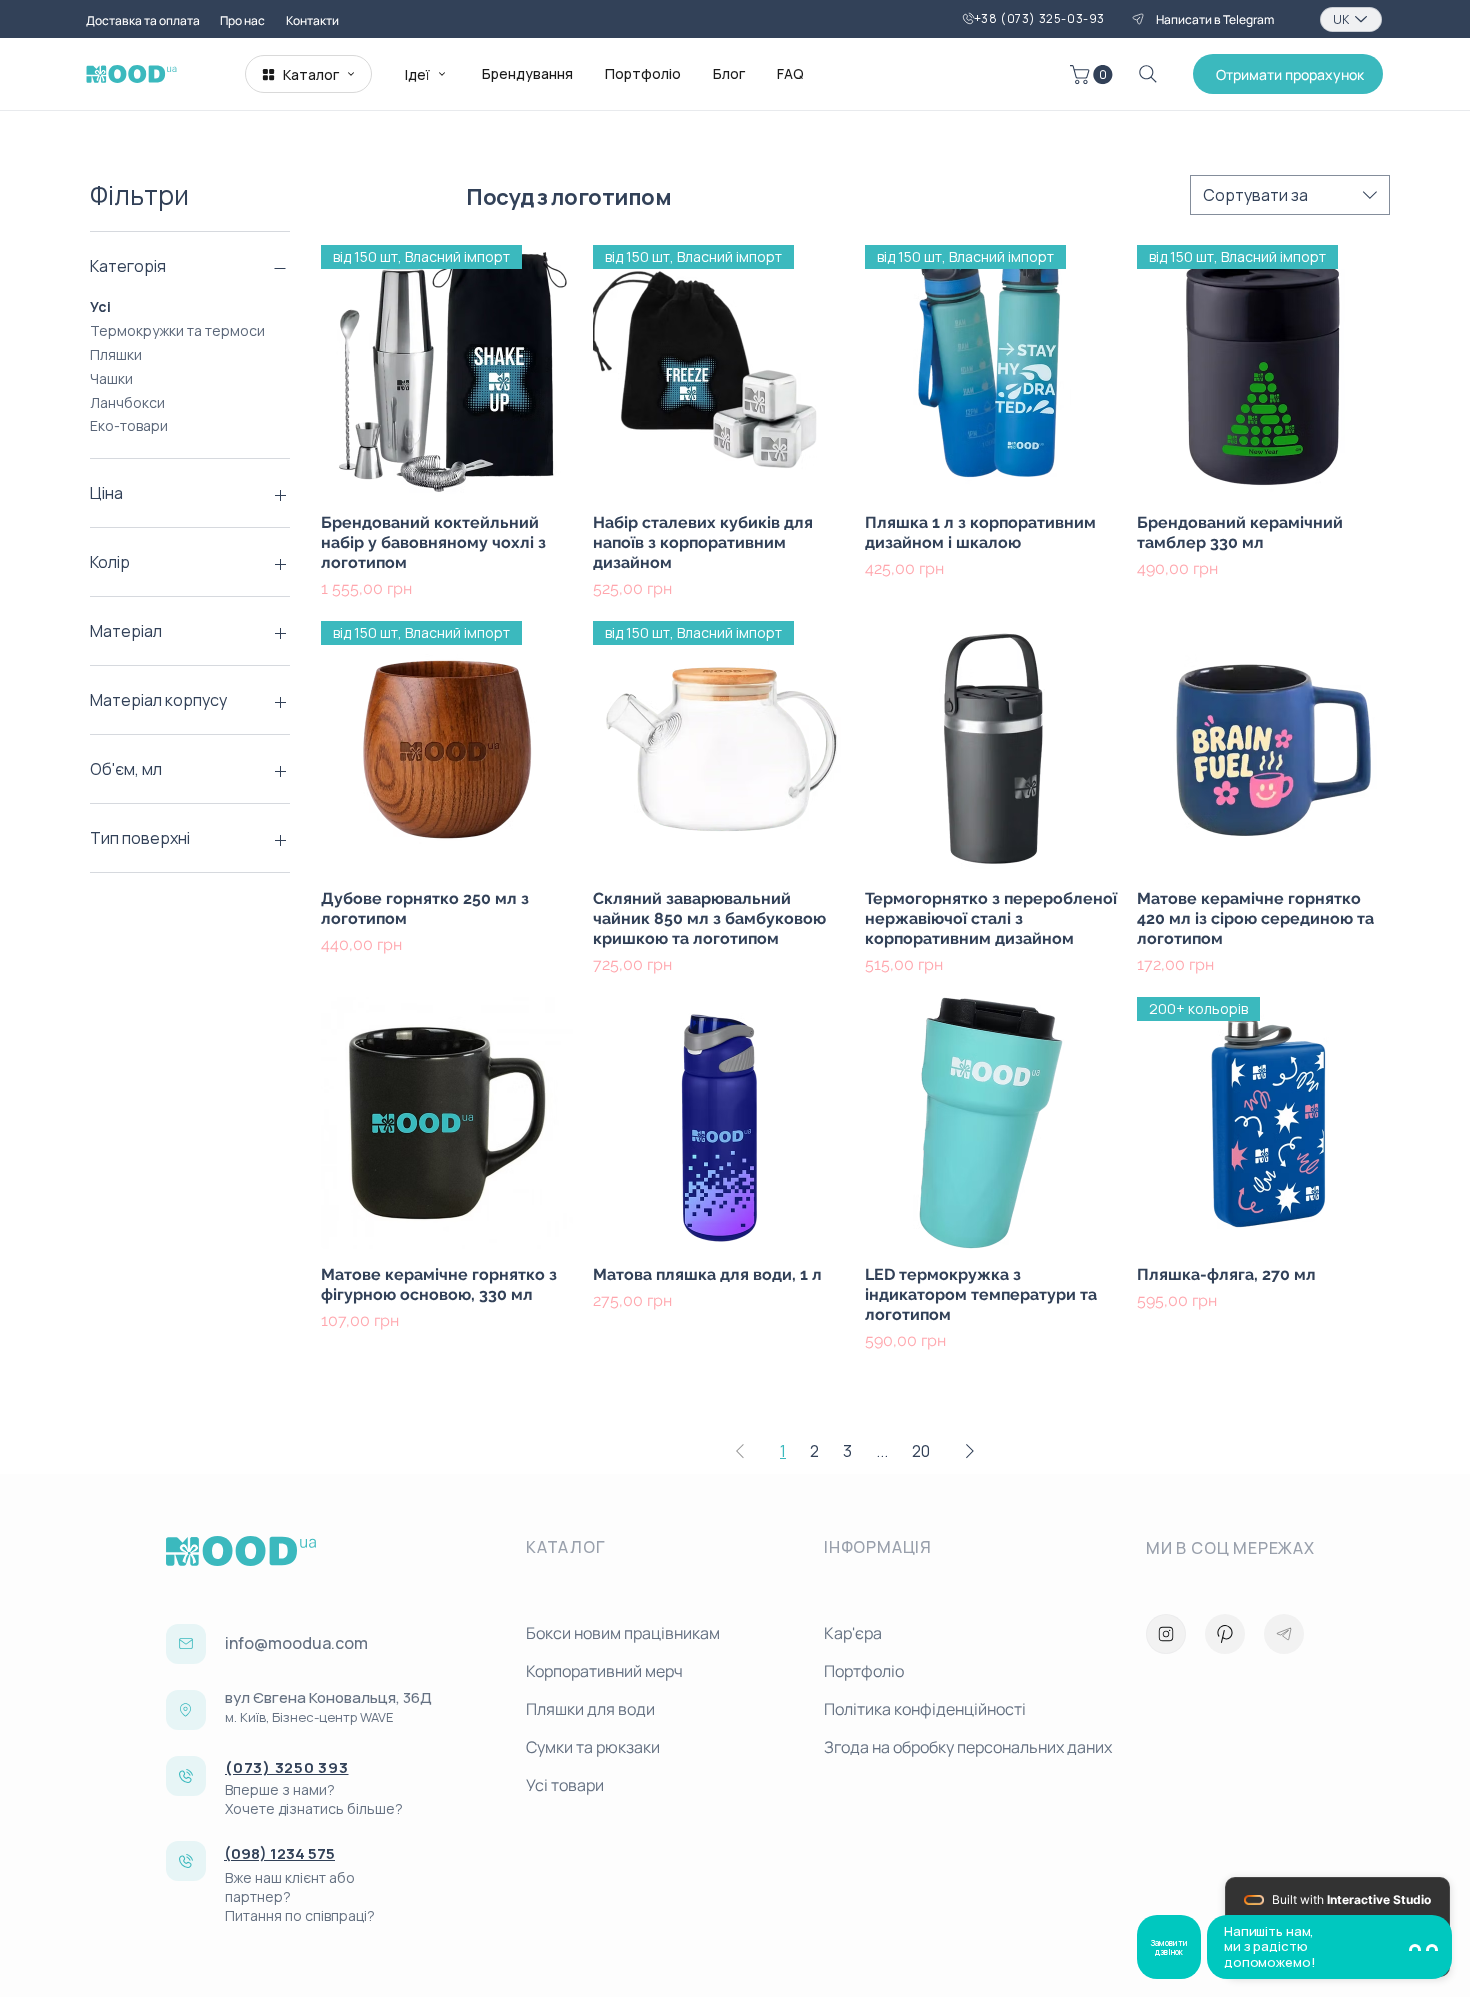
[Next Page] (970, 1451)
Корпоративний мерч (604, 1671)
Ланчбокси (127, 402)
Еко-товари (129, 425)
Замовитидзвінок (1169, 1947)
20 (921, 1451)
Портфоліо (864, 1671)
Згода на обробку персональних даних (965, 1747)
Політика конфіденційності (925, 1709)
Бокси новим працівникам (623, 1633)
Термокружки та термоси (177, 330)
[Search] (1148, 74)
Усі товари (565, 1785)
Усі (100, 306)
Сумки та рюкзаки (593, 1747)
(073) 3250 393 (287, 1767)
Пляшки (116, 354)
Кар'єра (853, 1633)
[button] (1093, 74)
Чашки (111, 378)
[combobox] (1290, 195)
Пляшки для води (590, 1709)
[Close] (1166, 1634)
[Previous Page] (740, 1451)
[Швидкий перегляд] (991, 747)
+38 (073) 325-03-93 (1039, 18)
